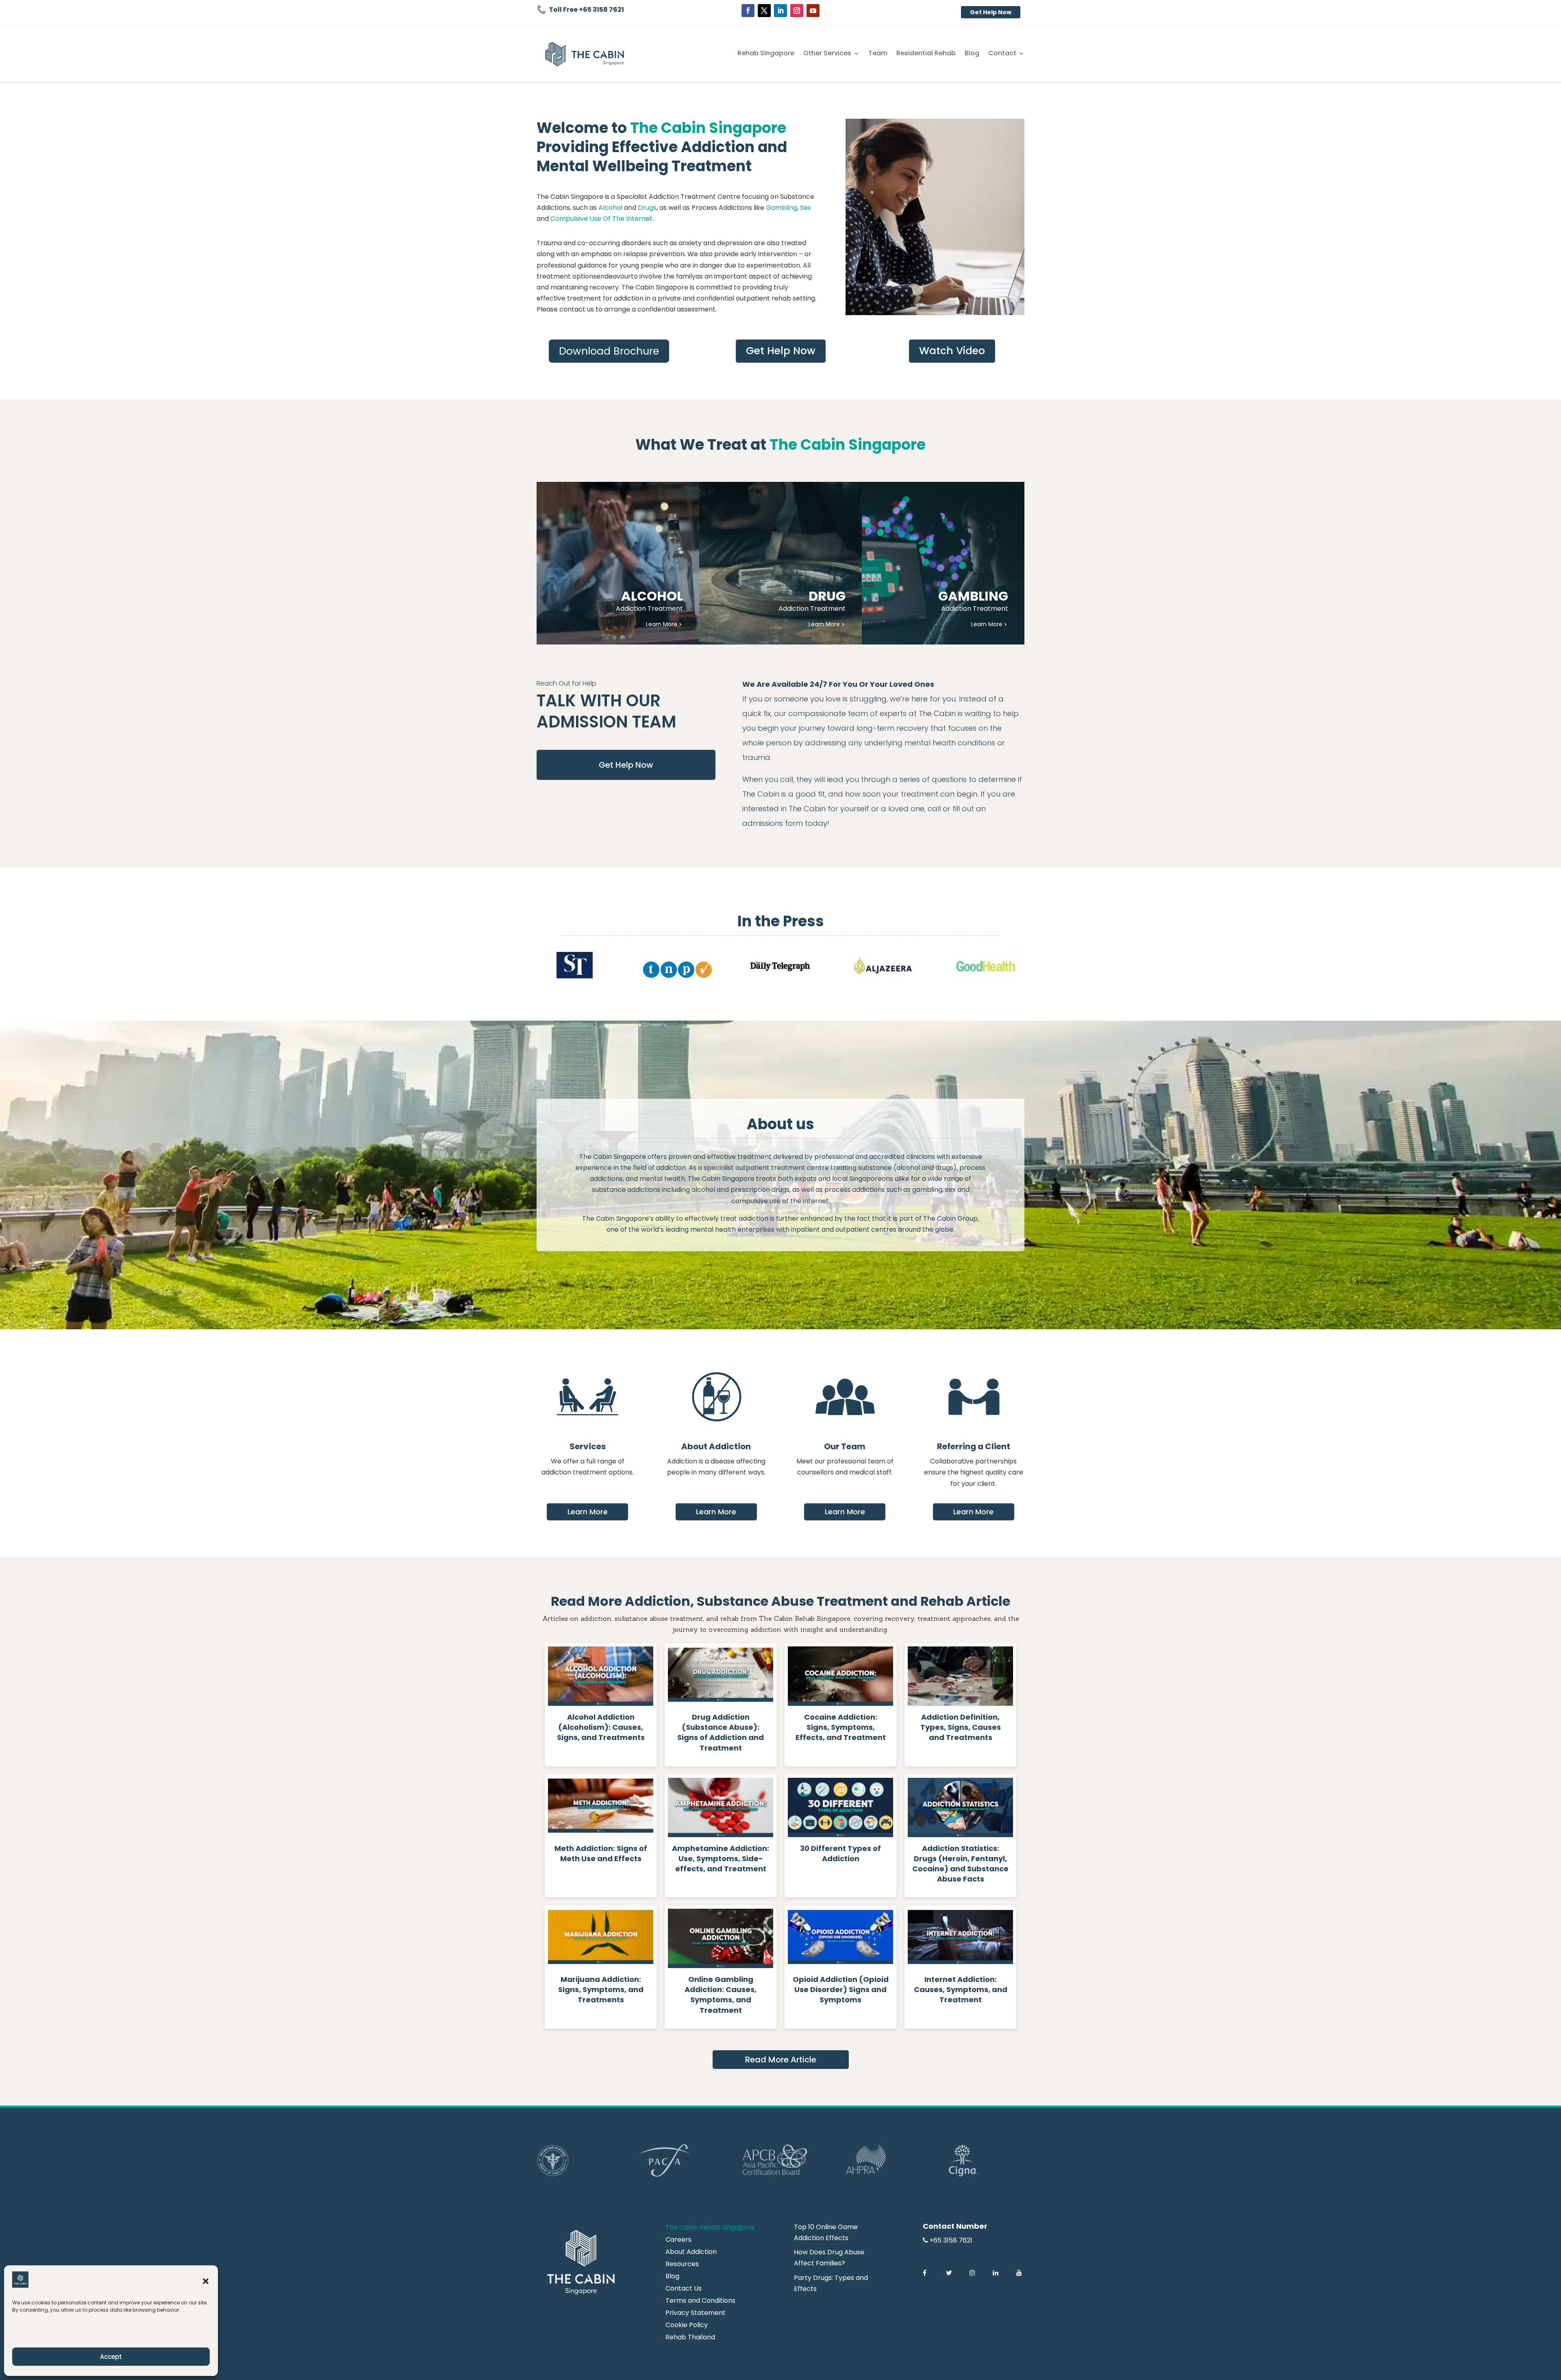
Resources (682, 2265)
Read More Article (781, 2060)
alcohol (908, 1168)
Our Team (845, 1446)
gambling (927, 1190)
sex (950, 1190)
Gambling (782, 208)
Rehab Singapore (766, 54)
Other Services (827, 54)
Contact (1002, 54)
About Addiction (716, 1446)
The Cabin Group (950, 1218)
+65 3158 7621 (951, 2240)
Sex (806, 208)
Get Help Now (991, 12)
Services (588, 1446)
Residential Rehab (926, 54)
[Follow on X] (764, 11)
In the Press (781, 921)
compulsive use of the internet (780, 1201)
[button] (206, 2281)
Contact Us (684, 2289)
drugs (944, 1168)
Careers (678, 2241)
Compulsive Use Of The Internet (601, 219)
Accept (111, 2357)
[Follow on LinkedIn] (780, 11)
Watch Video (952, 351)
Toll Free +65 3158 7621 (586, 10)
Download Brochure (609, 351)
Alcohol (611, 208)
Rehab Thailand (690, 2338)
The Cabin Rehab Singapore (710, 2228)
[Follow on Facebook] (748, 11)
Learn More (588, 1512)
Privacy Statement (696, 2314)
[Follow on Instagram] (797, 11)
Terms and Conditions (700, 2302)
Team (878, 54)
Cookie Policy (687, 2326)
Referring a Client (974, 1446)
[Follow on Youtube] (813, 11)
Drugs (647, 208)
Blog (972, 54)
